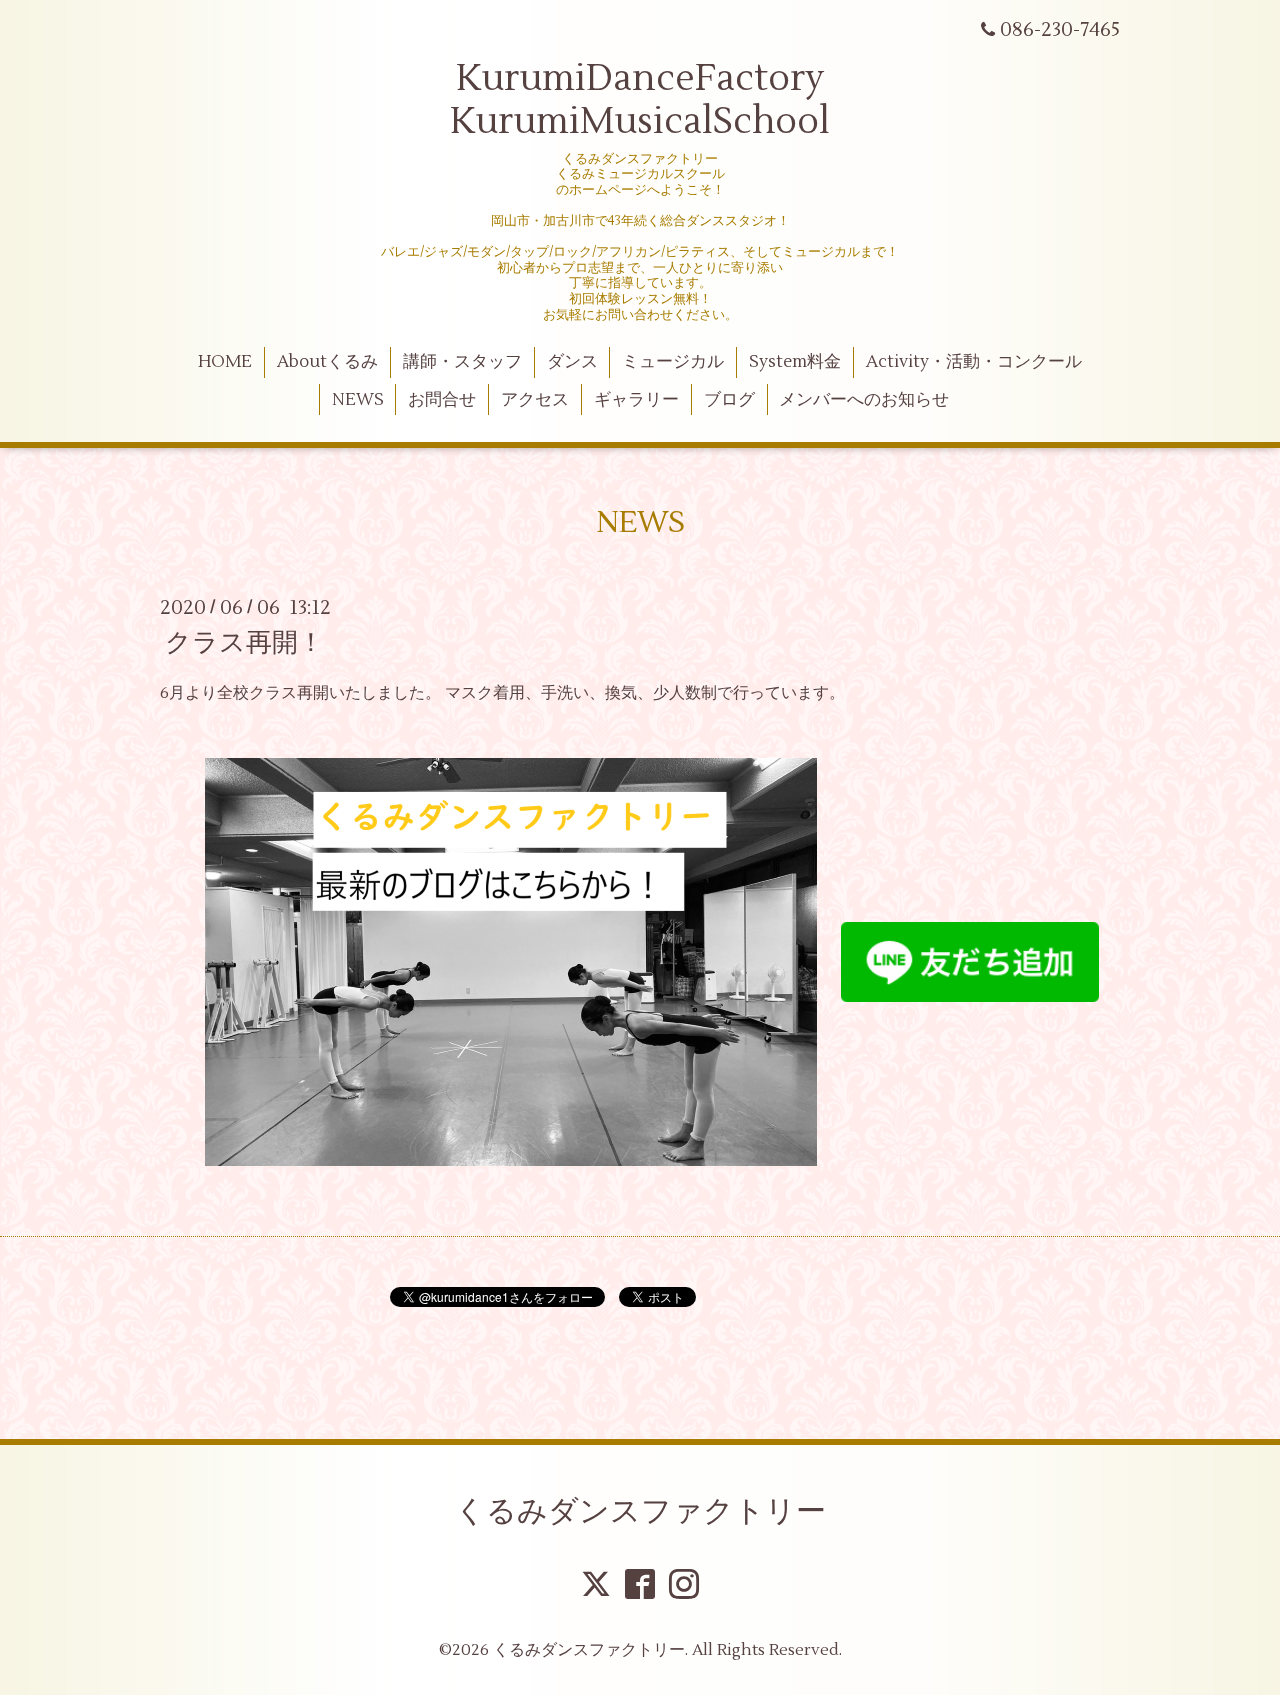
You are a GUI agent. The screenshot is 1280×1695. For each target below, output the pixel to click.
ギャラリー (636, 400)
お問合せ (442, 400)
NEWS (358, 400)
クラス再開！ (244, 643)
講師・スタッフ (462, 362)
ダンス (572, 362)
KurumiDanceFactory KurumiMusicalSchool (640, 100)
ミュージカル (673, 362)
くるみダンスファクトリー (640, 1511)
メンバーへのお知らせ (864, 400)
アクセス (535, 400)
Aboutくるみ (327, 362)
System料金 (795, 362)
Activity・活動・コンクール (974, 362)
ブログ (729, 400)
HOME (225, 362)
